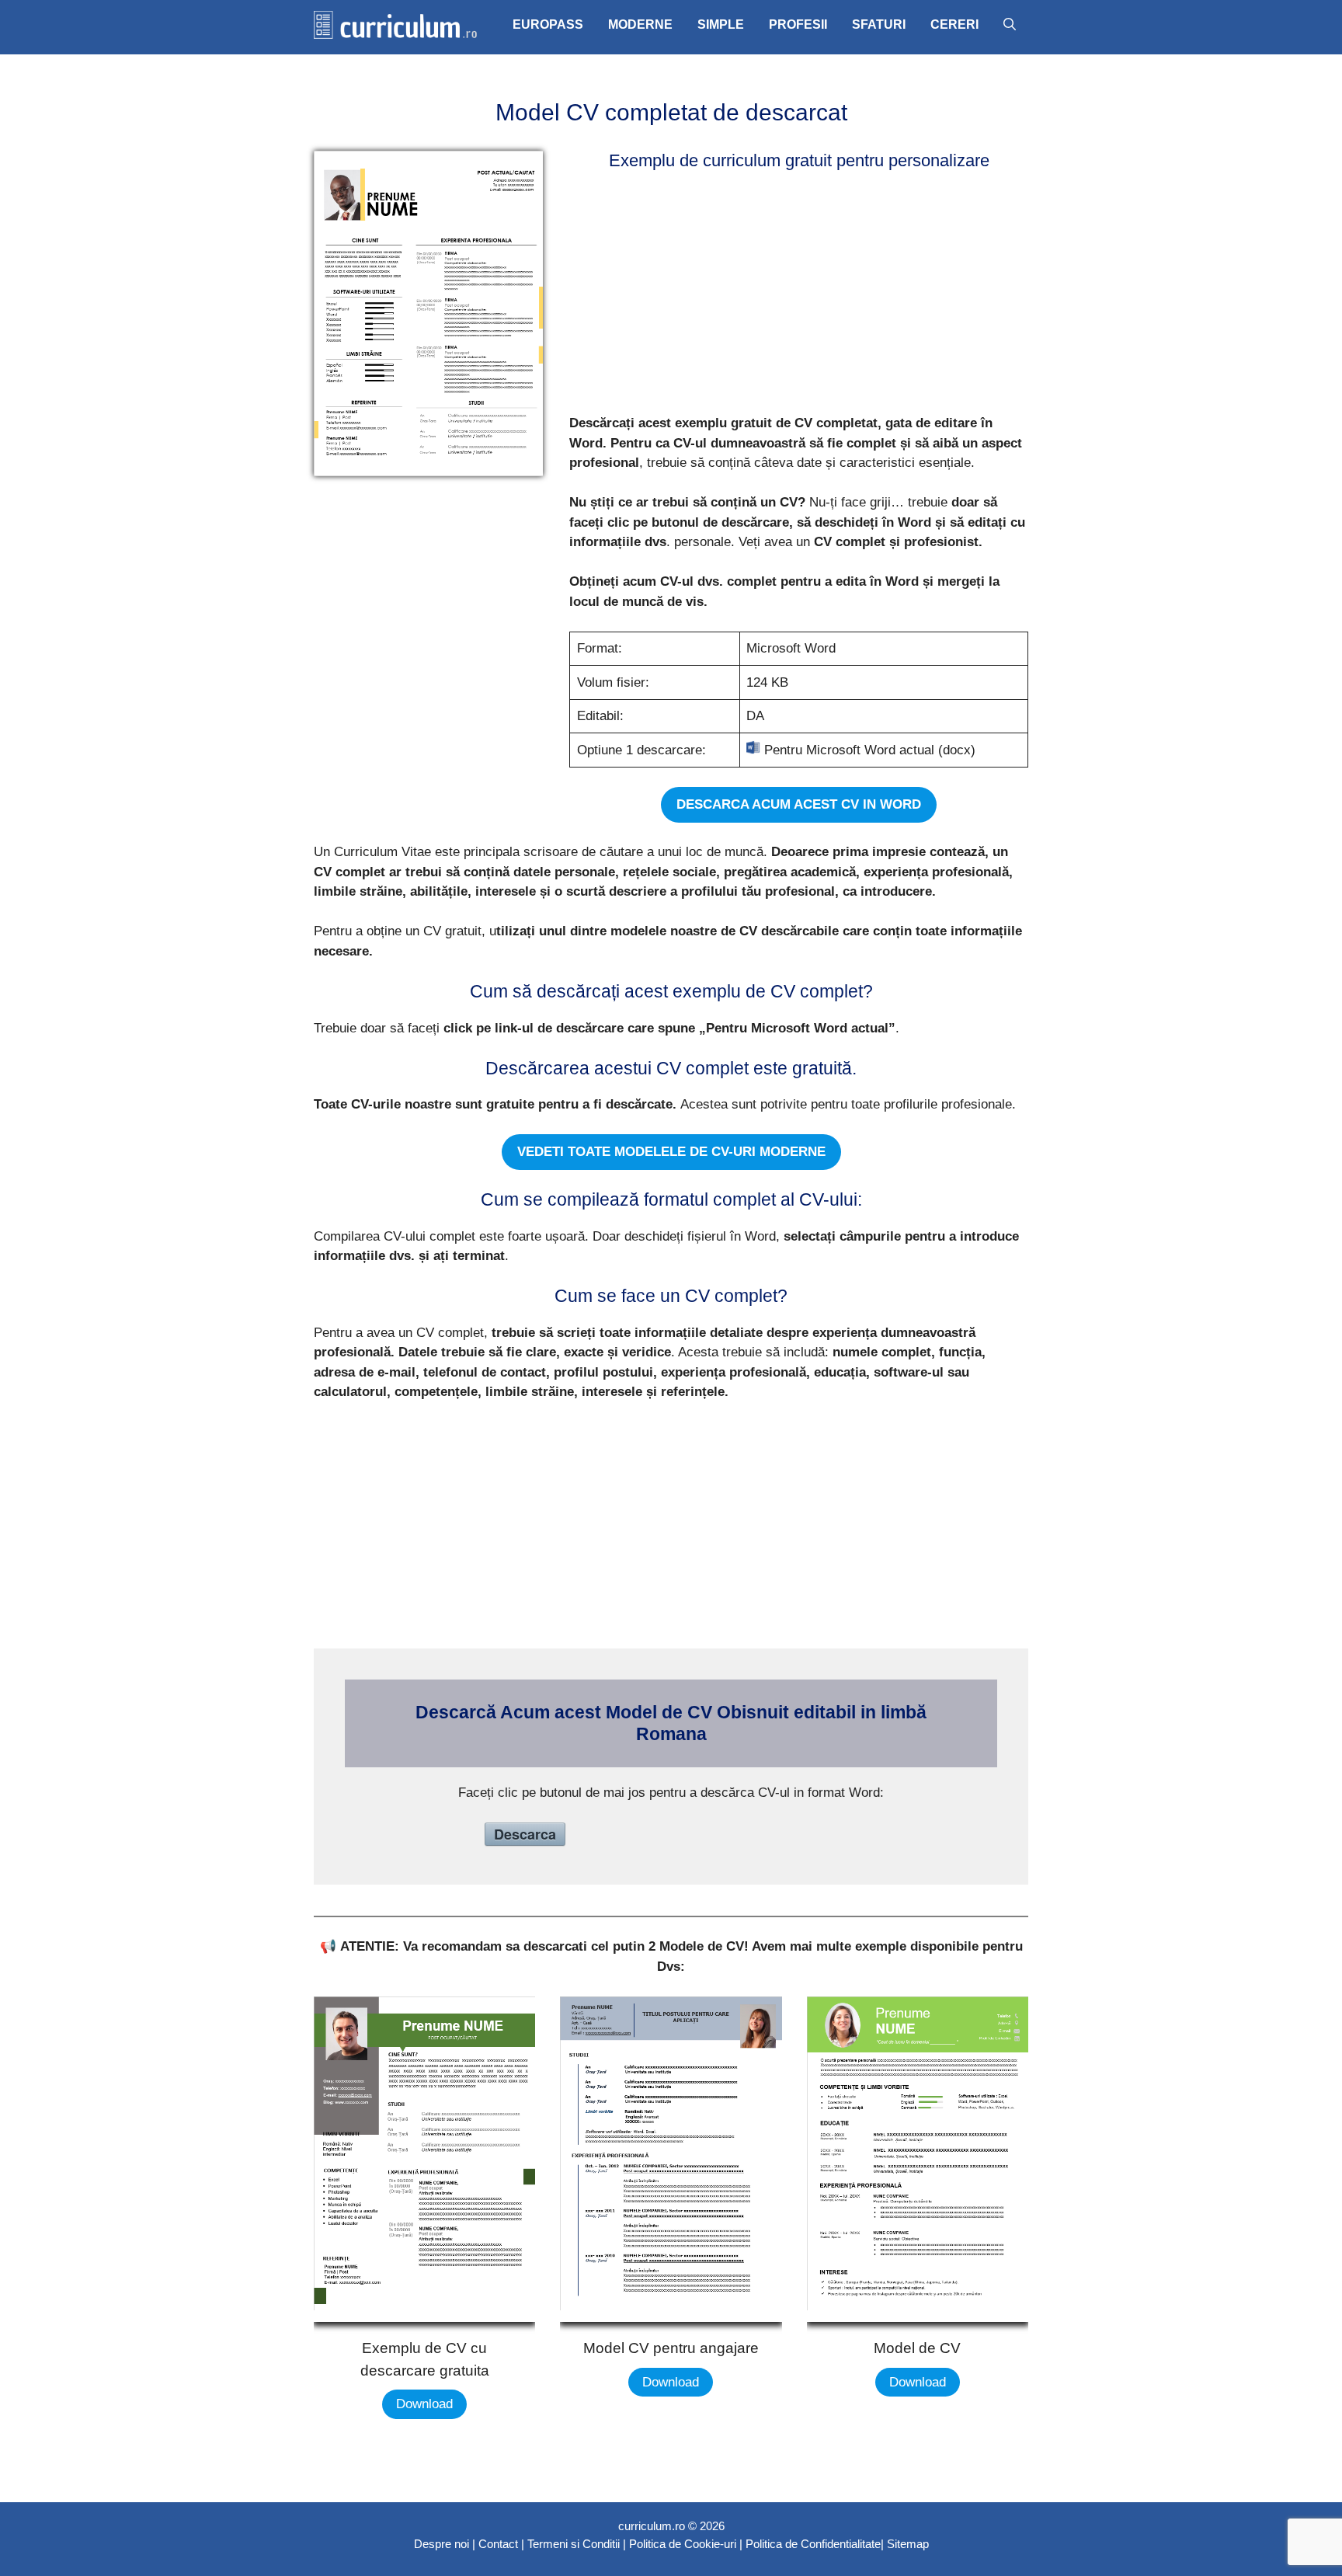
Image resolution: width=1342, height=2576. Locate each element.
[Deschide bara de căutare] (1010, 25)
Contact (498, 2544)
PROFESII (798, 24)
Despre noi (442, 2544)
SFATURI (879, 24)
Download (424, 2404)
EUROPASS (548, 24)
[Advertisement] (794, 295)
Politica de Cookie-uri (683, 2544)
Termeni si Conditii (574, 2544)
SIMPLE (721, 24)
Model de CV (917, 2348)
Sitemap (908, 2544)
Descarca (525, 1834)
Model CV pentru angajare (671, 2348)
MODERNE (640, 24)
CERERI (954, 24)
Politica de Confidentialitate (813, 2544)
